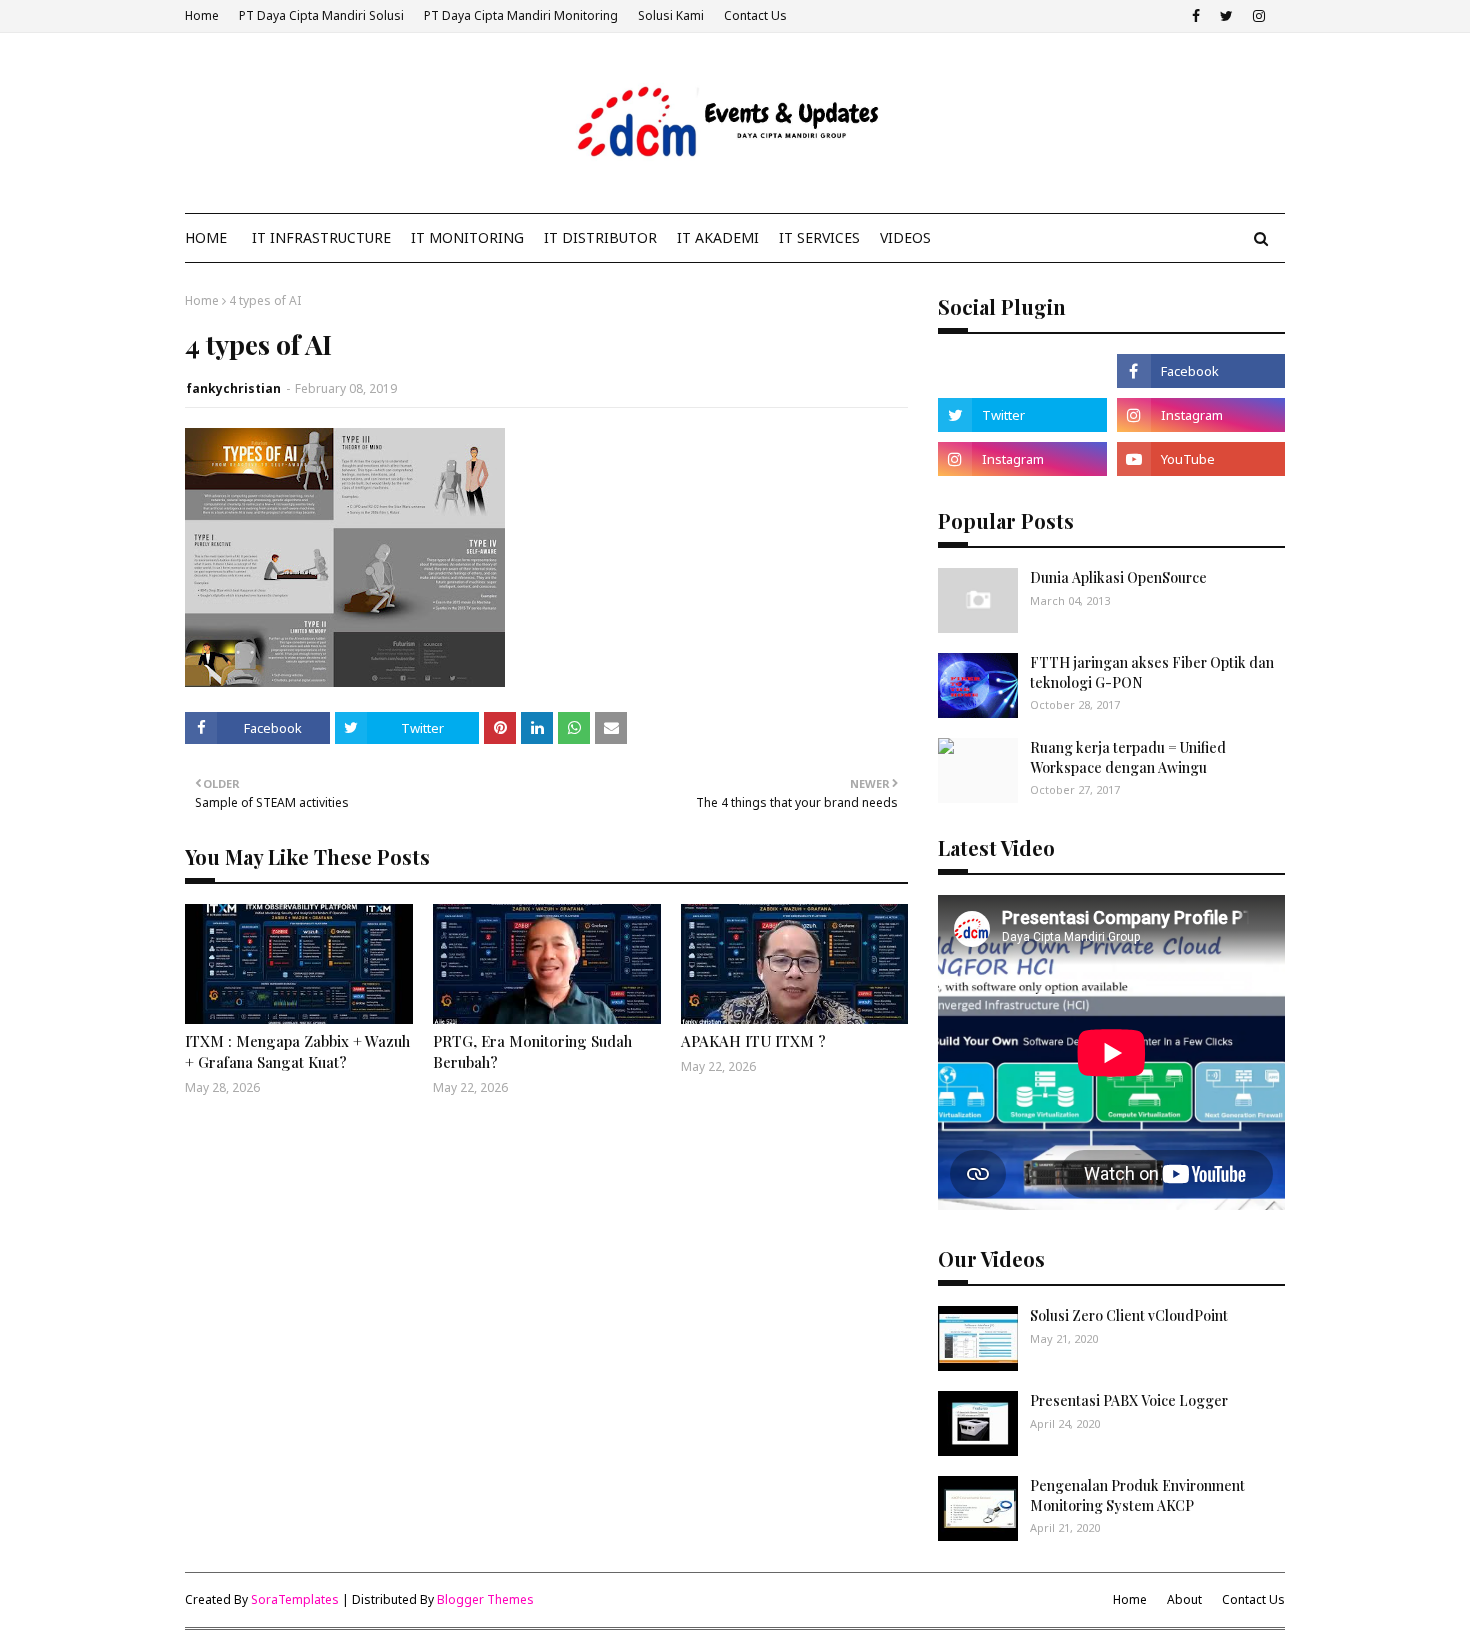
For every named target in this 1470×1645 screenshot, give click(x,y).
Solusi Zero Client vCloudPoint (1129, 1315)
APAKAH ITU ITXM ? (753, 1041)
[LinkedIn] (1022, 371)
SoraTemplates (295, 1599)
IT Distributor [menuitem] (600, 237)
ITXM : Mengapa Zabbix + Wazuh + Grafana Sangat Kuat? (297, 1051)
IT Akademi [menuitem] (718, 237)
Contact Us (755, 15)
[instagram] (1259, 16)
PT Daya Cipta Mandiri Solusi (321, 15)
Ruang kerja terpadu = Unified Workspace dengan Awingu (1128, 757)
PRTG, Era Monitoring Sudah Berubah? (532, 1051)
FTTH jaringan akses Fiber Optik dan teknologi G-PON (1152, 672)
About (1184, 1599)
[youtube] (1201, 459)
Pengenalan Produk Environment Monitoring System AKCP (1137, 1495)
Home (202, 15)
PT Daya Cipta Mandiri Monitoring (521, 15)
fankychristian (233, 388)
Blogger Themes (485, 1599)
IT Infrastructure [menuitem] (321, 237)
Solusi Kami (671, 15)
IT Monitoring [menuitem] (467, 237)
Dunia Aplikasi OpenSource (1118, 577)
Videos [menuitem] (905, 237)
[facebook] (1196, 16)
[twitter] (1226, 16)
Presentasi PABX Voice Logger (1129, 1400)
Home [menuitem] (206, 237)
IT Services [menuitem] (819, 237)
